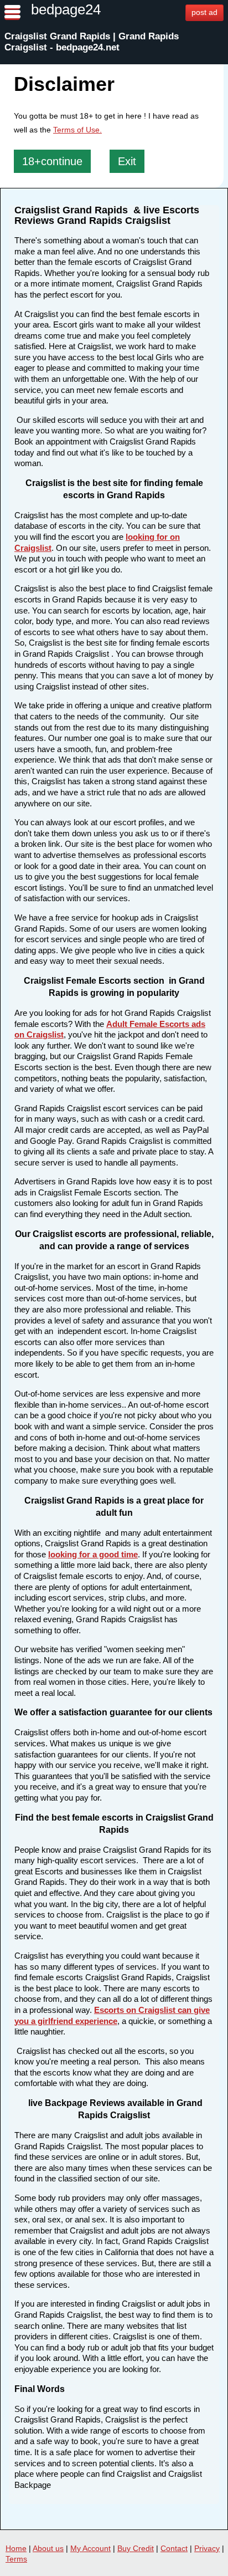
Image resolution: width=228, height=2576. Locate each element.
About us (48, 2548)
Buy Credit (136, 2548)
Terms (16, 2559)
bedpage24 (66, 9)
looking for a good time (93, 1554)
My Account (90, 2548)
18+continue (52, 161)
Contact (174, 2548)
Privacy (207, 2548)
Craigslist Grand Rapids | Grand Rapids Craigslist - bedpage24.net (92, 42)
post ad (204, 12)
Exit (127, 161)
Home (16, 2548)
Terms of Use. (77, 130)
